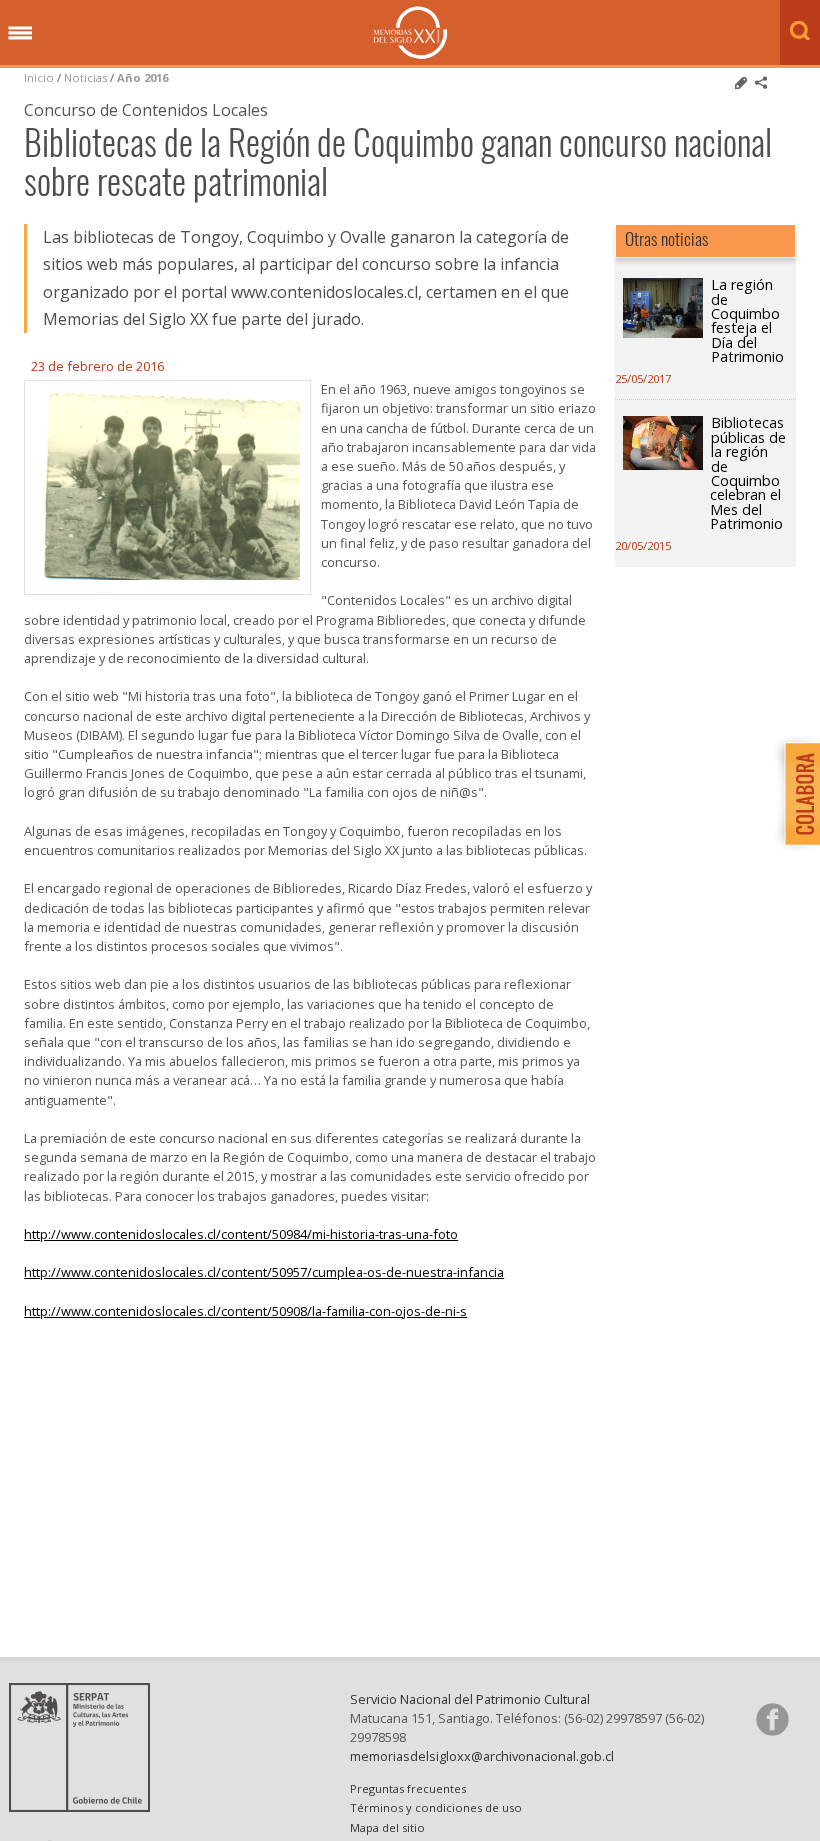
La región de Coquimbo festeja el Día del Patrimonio (747, 320)
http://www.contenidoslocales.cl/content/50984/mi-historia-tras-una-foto (241, 1234)
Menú (20, 34)
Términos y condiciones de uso (436, 1807)
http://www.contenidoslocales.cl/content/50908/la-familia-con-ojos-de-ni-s (245, 1311)
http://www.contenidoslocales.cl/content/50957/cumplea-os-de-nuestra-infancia (264, 1272)
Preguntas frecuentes (408, 1788)
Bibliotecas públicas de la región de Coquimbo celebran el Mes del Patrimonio (748, 473)
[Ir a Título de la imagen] (167, 574)
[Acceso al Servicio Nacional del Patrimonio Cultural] (86, 1806)
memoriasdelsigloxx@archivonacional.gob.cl (482, 1756)
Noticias (85, 77)
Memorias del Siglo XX (410, 32)
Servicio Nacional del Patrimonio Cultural (470, 1699)
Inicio (39, 77)
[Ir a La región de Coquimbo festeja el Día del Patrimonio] (663, 332)
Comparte (761, 83)
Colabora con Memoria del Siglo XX (797, 793)
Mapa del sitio (387, 1827)
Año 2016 (142, 77)
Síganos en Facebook (772, 1719)
